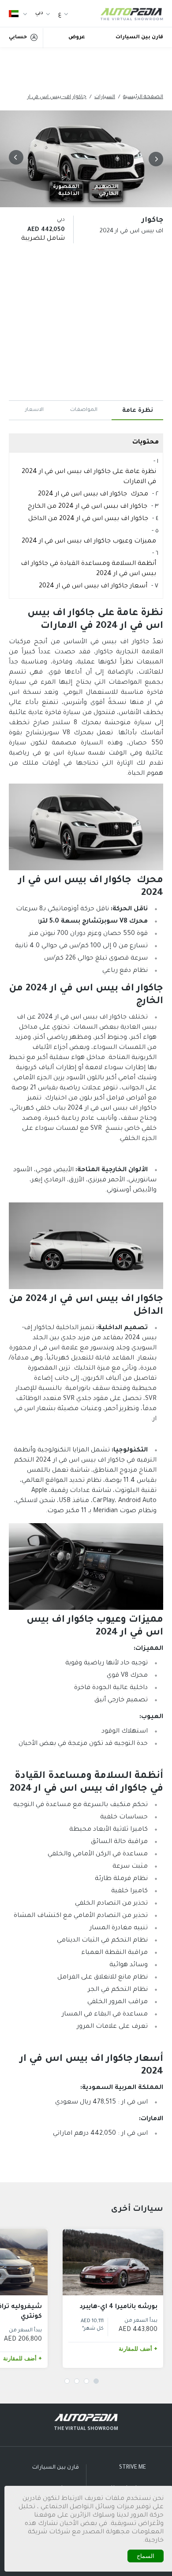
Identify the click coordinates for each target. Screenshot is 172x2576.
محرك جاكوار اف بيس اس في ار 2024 (93, 495)
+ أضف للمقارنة (138, 2349)
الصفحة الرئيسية (143, 97)
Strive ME (133, 2468)
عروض (77, 38)
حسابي (18, 38)
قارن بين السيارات (139, 38)
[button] (154, 159)
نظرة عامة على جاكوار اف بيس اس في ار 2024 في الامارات (89, 477)
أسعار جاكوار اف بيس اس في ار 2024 (93, 586)
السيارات (105, 97)
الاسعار (34, 410)
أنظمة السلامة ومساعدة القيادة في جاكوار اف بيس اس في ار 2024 (88, 569)
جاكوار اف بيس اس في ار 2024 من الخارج (88, 507)
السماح (146, 2556)
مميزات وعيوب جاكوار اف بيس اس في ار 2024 (89, 542)
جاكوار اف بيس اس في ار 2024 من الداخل (88, 519)
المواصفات (84, 410)
